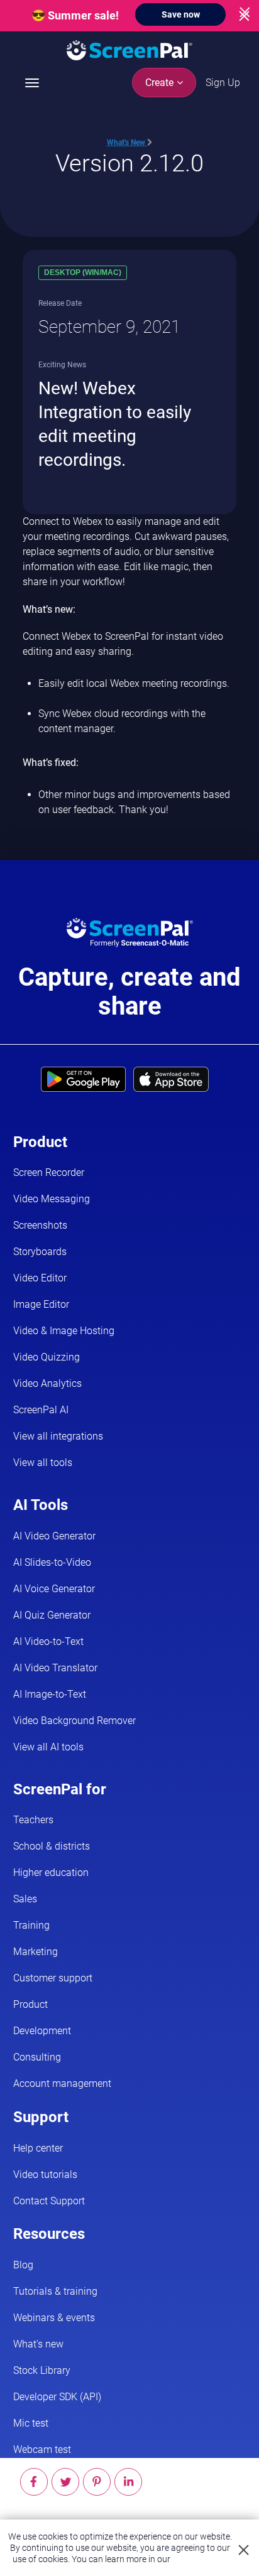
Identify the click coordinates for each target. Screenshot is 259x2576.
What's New (127, 143)
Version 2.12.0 (129, 163)
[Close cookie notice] (244, 2551)
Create (161, 83)
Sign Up (223, 83)
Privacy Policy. (200, 2559)
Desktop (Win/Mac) (83, 272)
